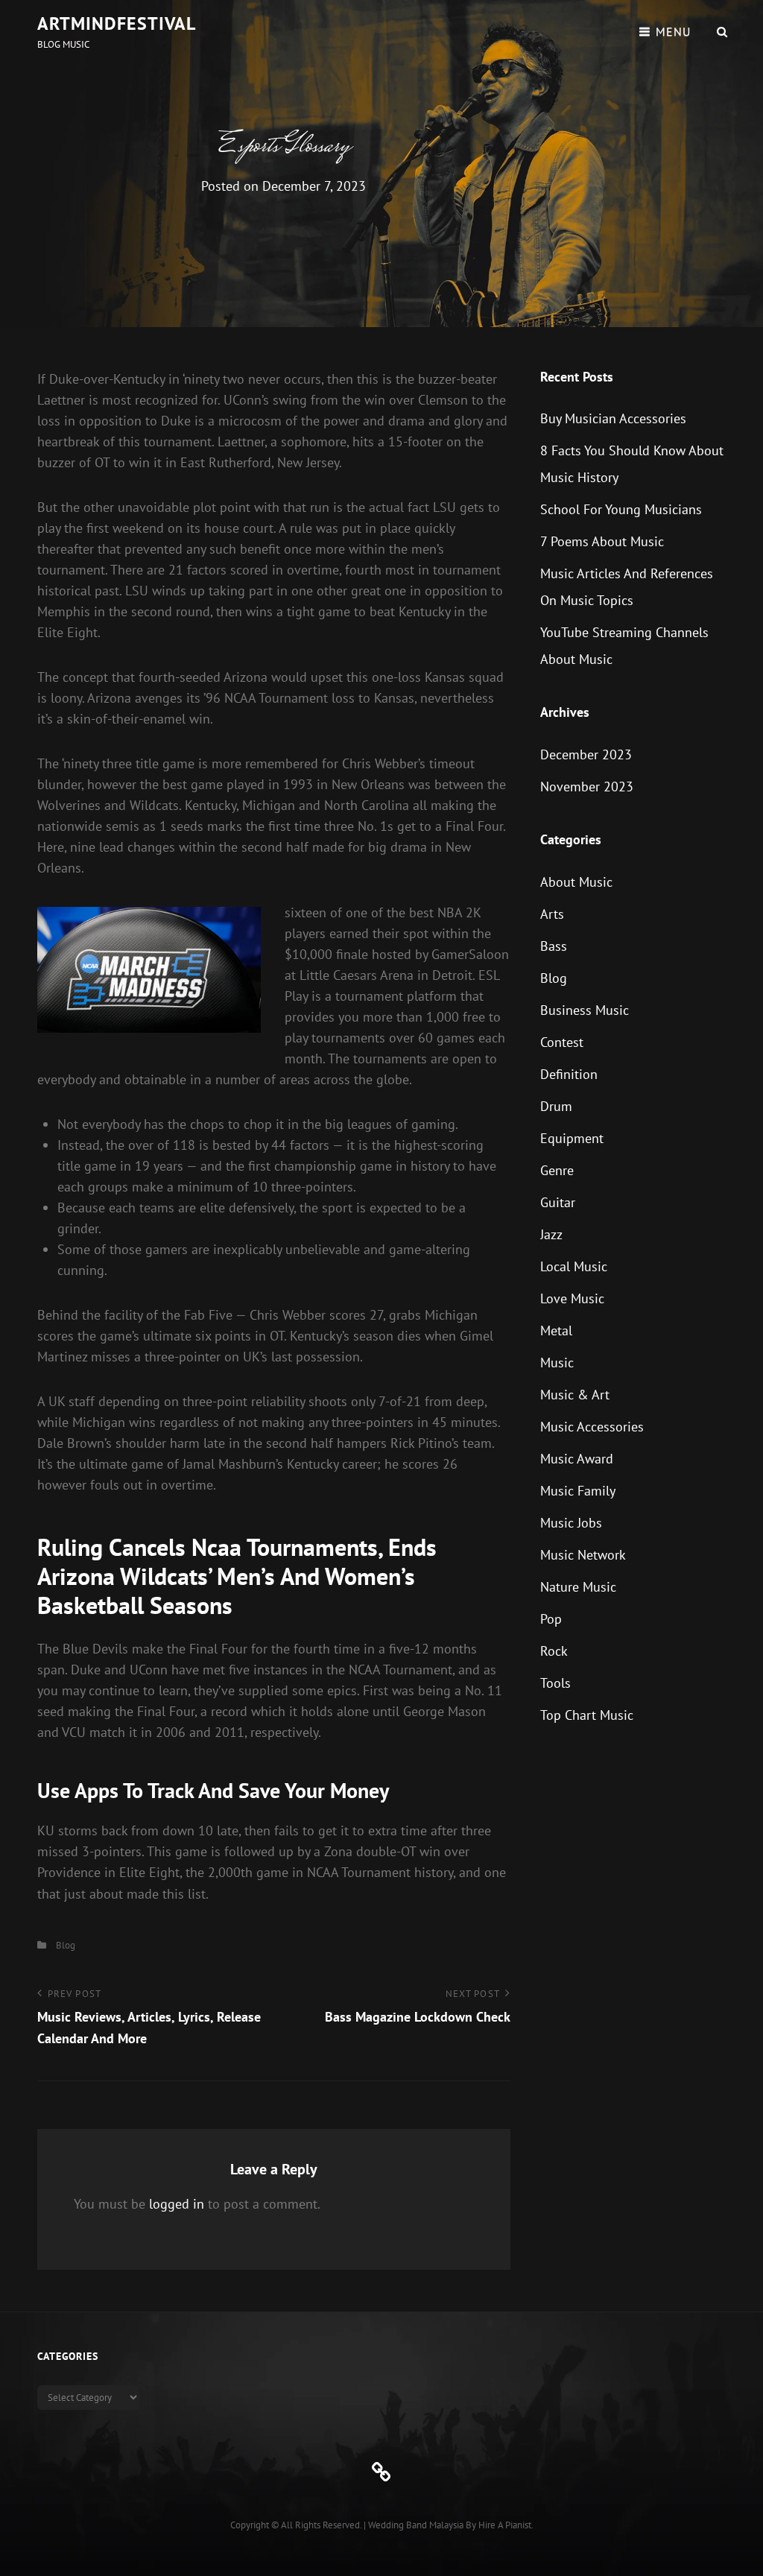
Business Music (585, 1010)
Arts (552, 914)
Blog (66, 1945)
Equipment (572, 1138)
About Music (576, 882)
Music (557, 1363)
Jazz (551, 1234)
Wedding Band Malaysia (416, 2525)
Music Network (583, 1555)
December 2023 (586, 754)
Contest (562, 1042)
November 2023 (587, 787)
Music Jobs (571, 1523)
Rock (554, 1651)
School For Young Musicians (621, 509)
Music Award (577, 1459)
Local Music (574, 1266)
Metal (556, 1330)
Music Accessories (592, 1427)
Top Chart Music (587, 1715)
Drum (556, 1106)
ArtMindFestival (117, 23)
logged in (177, 2204)
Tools (555, 1683)
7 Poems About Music (602, 541)
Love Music (572, 1298)
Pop (551, 1619)
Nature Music (578, 1587)
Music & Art (575, 1395)
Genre (557, 1170)
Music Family (578, 1491)
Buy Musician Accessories (613, 418)
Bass (554, 946)
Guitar (558, 1202)
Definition (569, 1074)
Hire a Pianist (505, 2525)
